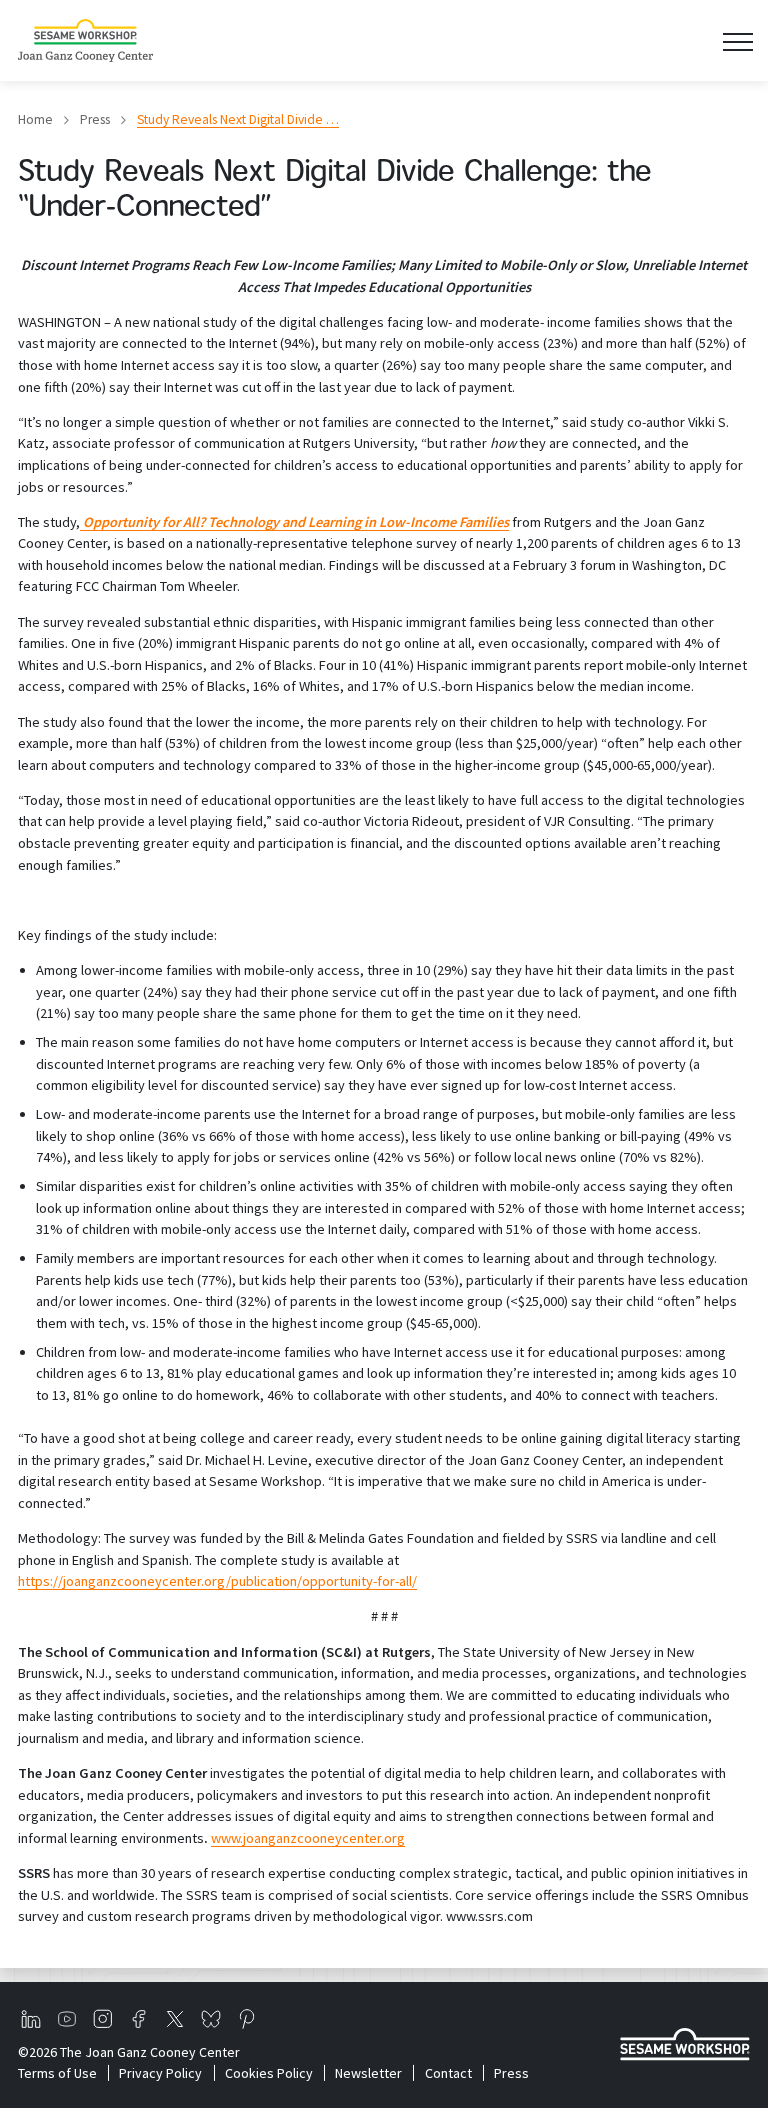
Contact (448, 2073)
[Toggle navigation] (737, 40)
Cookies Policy (268, 2073)
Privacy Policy (160, 2073)
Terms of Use (57, 2073)
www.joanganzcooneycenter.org (308, 1838)
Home (35, 119)
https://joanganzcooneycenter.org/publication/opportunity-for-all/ (217, 1581)
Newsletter (368, 2073)
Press (95, 119)
